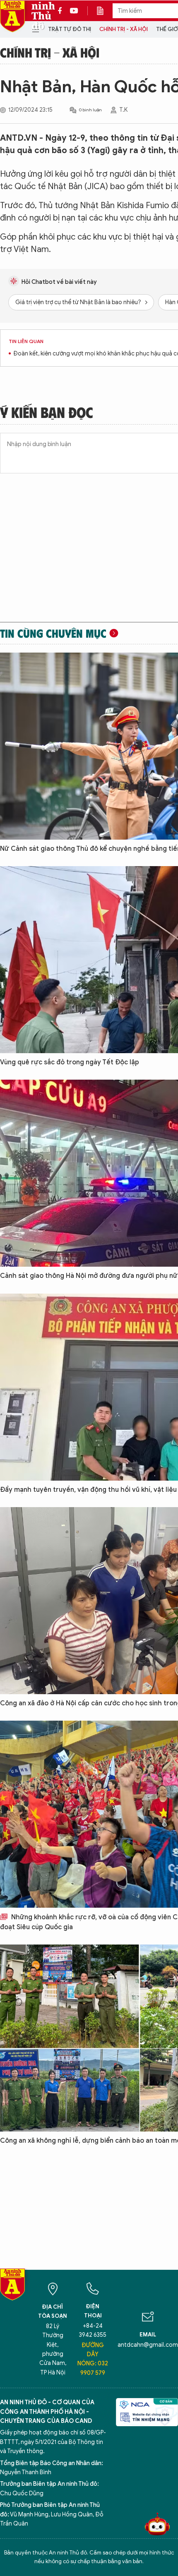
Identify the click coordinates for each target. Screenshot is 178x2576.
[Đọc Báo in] (104, 11)
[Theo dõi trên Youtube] (74, 11)
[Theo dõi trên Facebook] (62, 11)
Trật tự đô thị (70, 29)
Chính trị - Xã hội (124, 29)
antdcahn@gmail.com (148, 2345)
